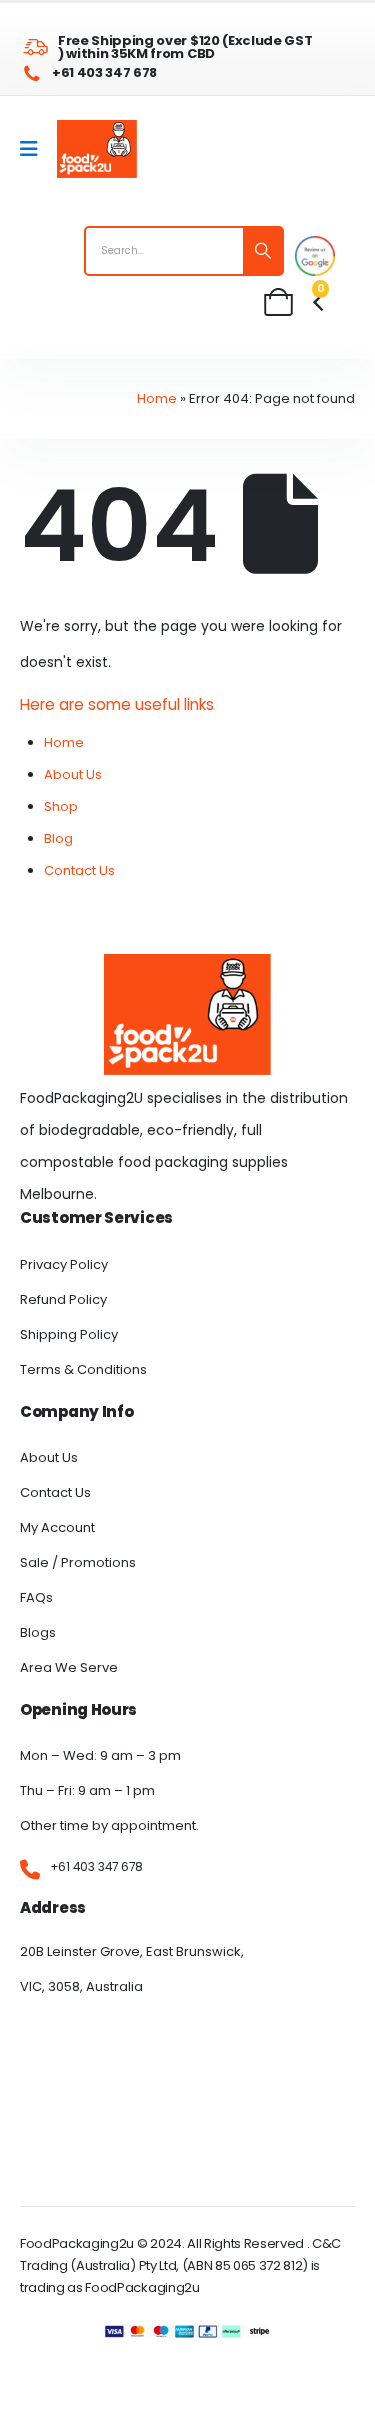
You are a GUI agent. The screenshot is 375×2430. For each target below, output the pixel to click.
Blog (58, 838)
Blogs (38, 1632)
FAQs (36, 1597)
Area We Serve (69, 1667)
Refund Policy (63, 1299)
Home (157, 398)
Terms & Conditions (83, 1369)
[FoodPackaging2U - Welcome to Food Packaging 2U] (97, 149)
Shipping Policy (69, 1334)
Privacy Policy (64, 1264)
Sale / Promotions (78, 1562)
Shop (61, 806)
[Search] (262, 251)
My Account (57, 1527)
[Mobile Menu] (35, 149)
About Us (73, 774)
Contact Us (79, 870)
